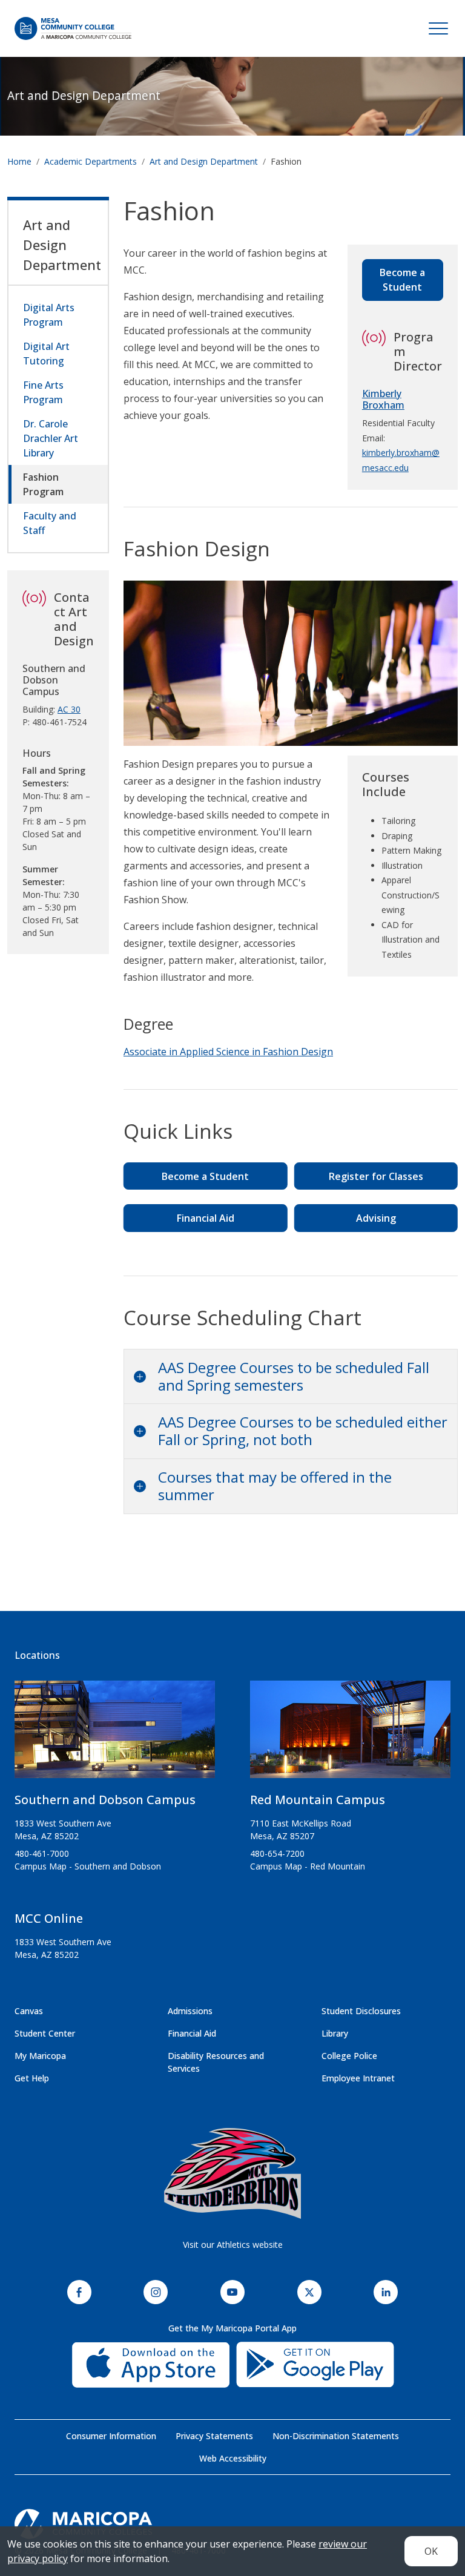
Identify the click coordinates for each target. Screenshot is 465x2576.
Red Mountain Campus (318, 1800)
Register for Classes (376, 1176)
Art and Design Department (84, 95)
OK (431, 2551)
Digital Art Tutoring (46, 354)
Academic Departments (91, 161)
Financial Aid (206, 1218)
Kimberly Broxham (383, 399)
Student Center (45, 2033)
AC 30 (69, 709)
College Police (349, 2056)
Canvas (29, 2011)
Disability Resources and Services (216, 2062)
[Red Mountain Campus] (350, 1734)
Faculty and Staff (50, 523)
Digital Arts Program (49, 315)
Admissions (190, 2011)
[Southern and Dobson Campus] (115, 1734)
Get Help (32, 2078)
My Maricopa (40, 2056)
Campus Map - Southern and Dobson (88, 1866)
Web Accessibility (233, 2458)
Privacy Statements (214, 2436)
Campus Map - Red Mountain (308, 1866)
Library (335, 2033)
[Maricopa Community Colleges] (232, 2524)
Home (19, 161)
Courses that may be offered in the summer (275, 1486)
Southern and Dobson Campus (105, 1800)
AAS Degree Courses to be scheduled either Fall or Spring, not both (303, 1431)
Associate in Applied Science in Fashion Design (228, 1052)
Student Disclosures (361, 2011)
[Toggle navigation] (438, 28)
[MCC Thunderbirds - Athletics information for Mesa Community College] (232, 2173)
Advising (376, 1218)
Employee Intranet (358, 2078)
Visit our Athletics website (233, 2245)
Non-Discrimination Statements (336, 2436)
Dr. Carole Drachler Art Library (51, 438)
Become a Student (402, 280)
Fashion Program (43, 484)
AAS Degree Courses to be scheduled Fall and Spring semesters (294, 1376)
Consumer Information (111, 2436)
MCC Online (49, 1918)
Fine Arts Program (43, 392)
